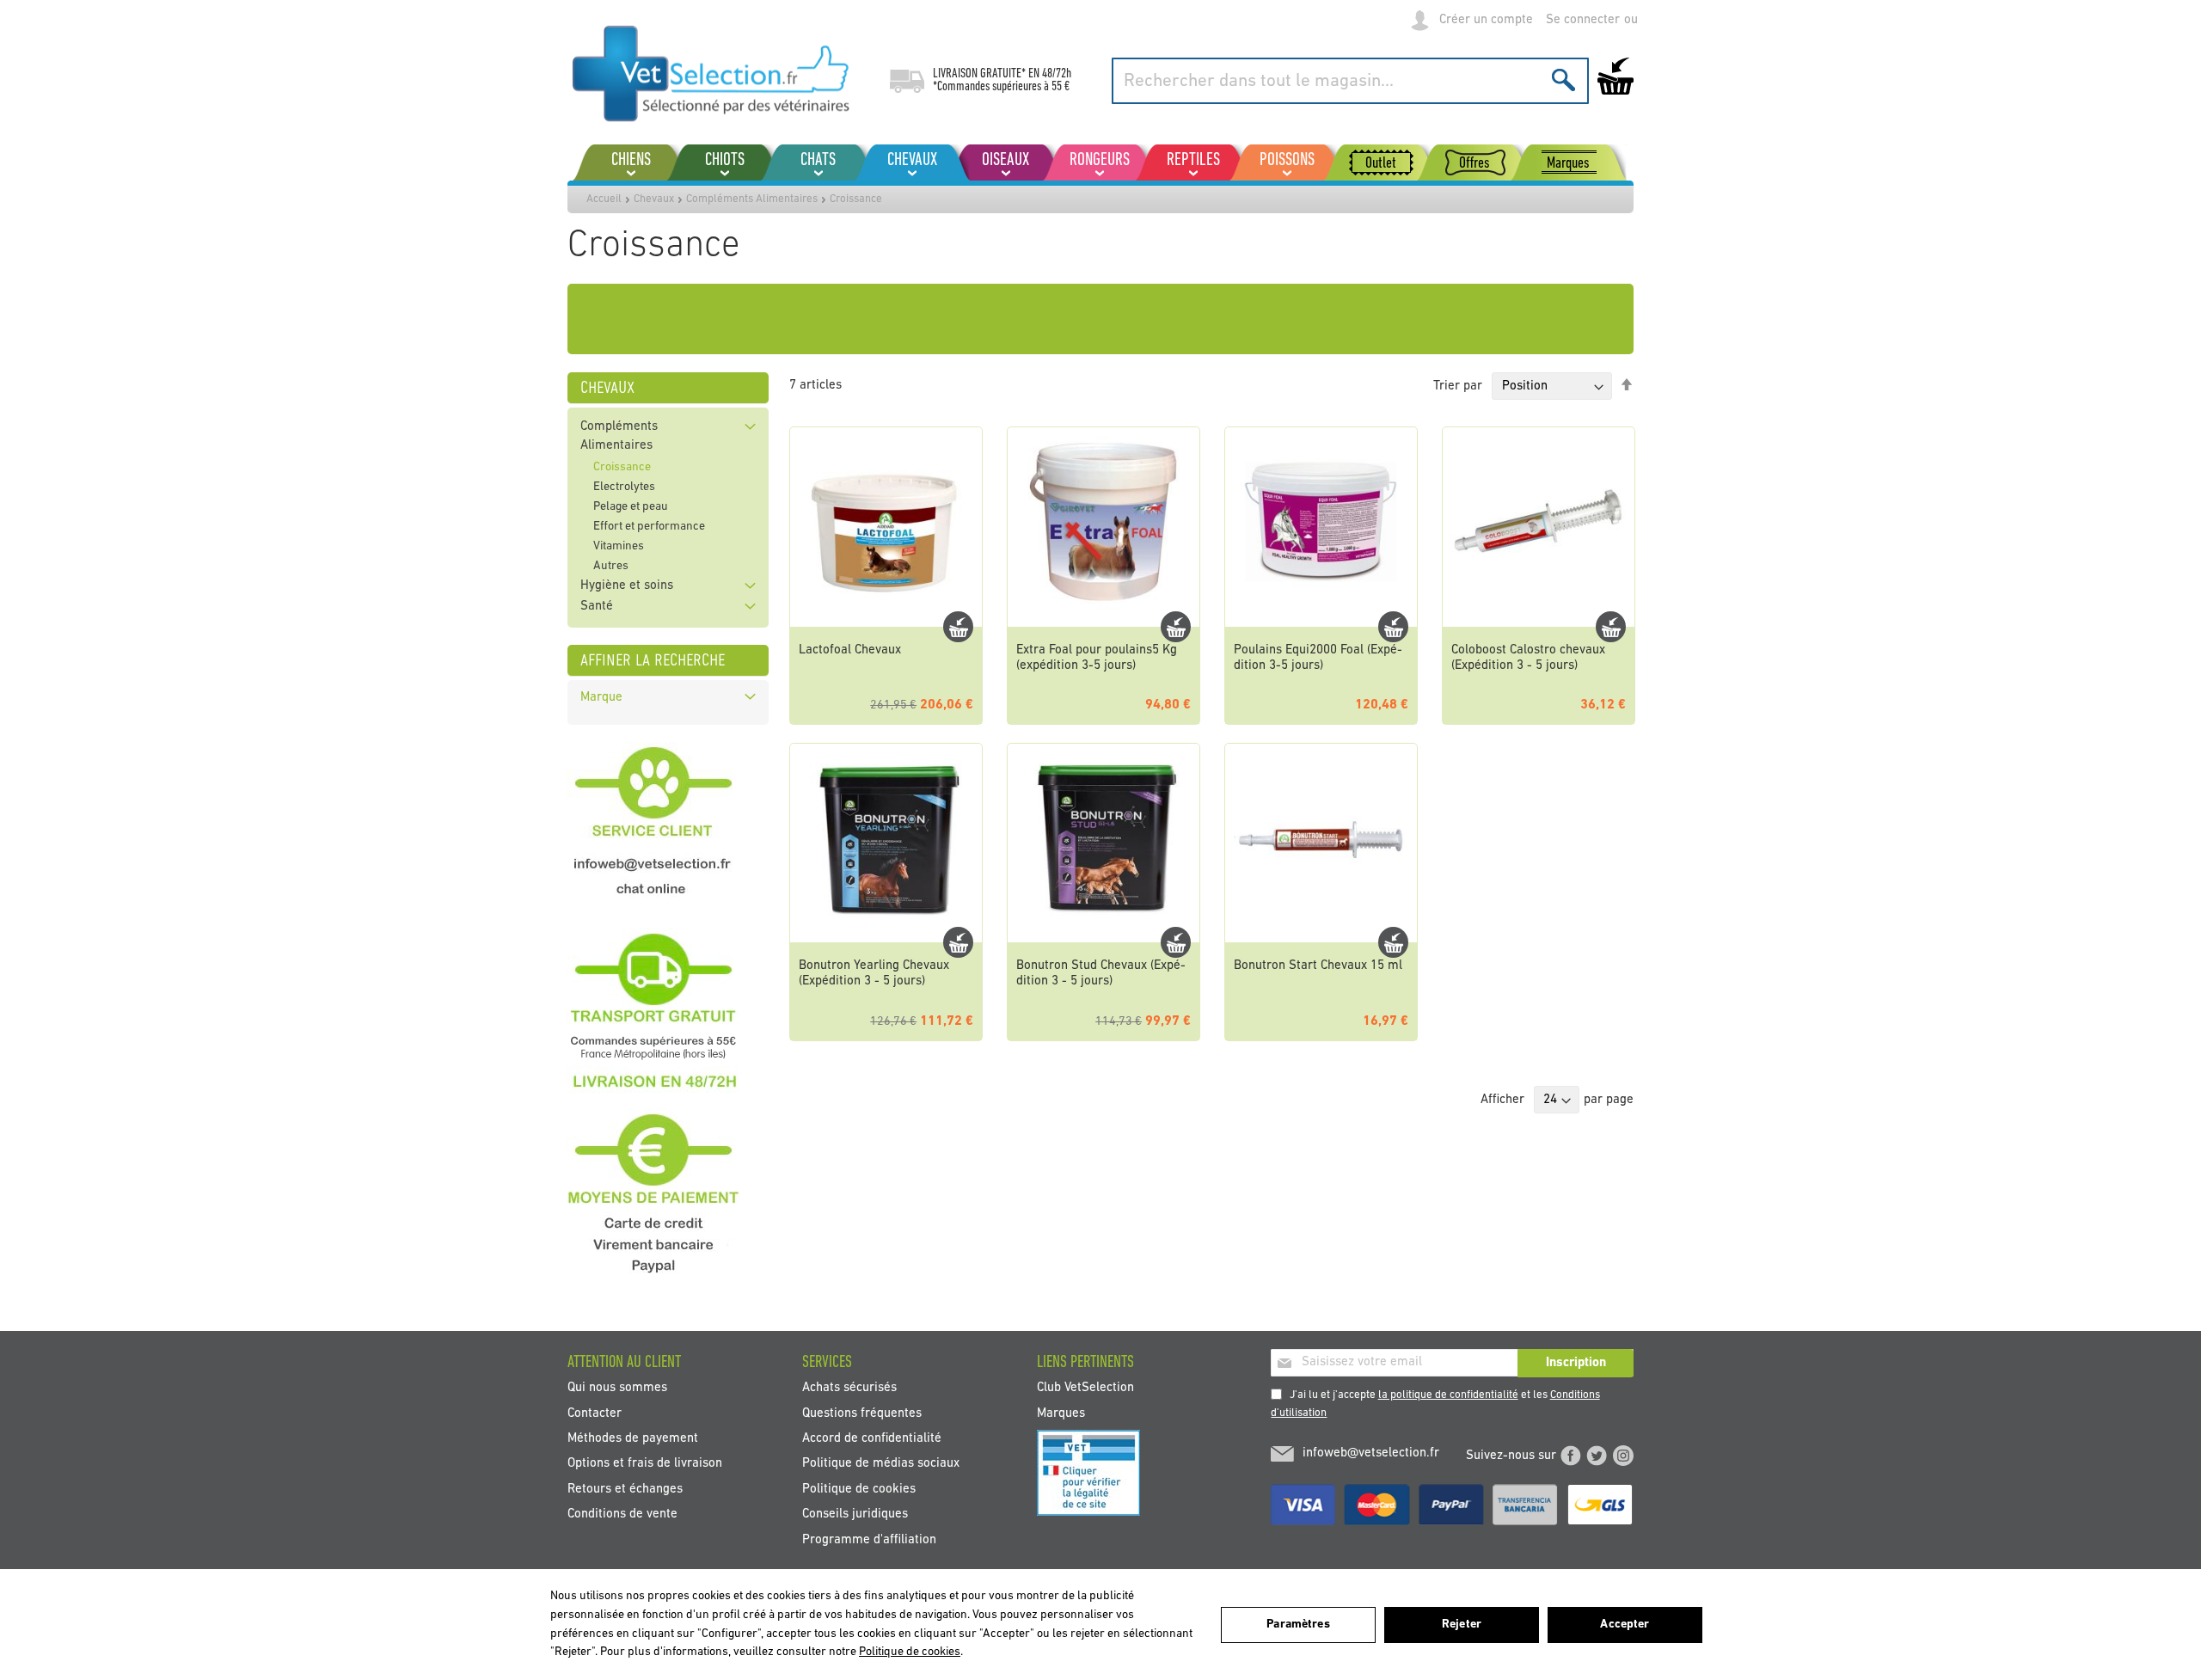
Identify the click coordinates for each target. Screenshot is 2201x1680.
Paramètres (1298, 1625)
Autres (611, 566)
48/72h (1057, 74)
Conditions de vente (622, 1514)
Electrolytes (624, 487)
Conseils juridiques (855, 1514)
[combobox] (1350, 81)
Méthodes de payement (633, 1439)
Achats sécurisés (849, 1388)
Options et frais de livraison (645, 1464)
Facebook (1571, 1456)
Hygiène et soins (627, 586)
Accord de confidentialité (872, 1439)
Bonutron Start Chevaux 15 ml (1318, 966)
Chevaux (654, 199)
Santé (597, 607)
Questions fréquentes (862, 1413)
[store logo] (711, 73)
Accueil (604, 199)
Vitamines (619, 546)
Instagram (1623, 1456)
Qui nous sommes (617, 1388)
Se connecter (1583, 20)
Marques (1061, 1413)
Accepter (1625, 1625)
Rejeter (1462, 1625)
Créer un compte (1486, 20)
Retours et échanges (625, 1489)
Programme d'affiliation (869, 1539)
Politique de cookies (859, 1489)
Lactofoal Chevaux (850, 650)
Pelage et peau (631, 507)
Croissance (622, 467)
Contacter (595, 1413)
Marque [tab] (601, 698)
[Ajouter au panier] (958, 627)
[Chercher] (1563, 80)
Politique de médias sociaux (881, 1464)
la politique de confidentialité (1448, 1395)
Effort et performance (649, 527)
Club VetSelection (1085, 1388)
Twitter (1597, 1456)
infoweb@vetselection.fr (1371, 1453)
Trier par (1458, 386)
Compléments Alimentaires (752, 199)
